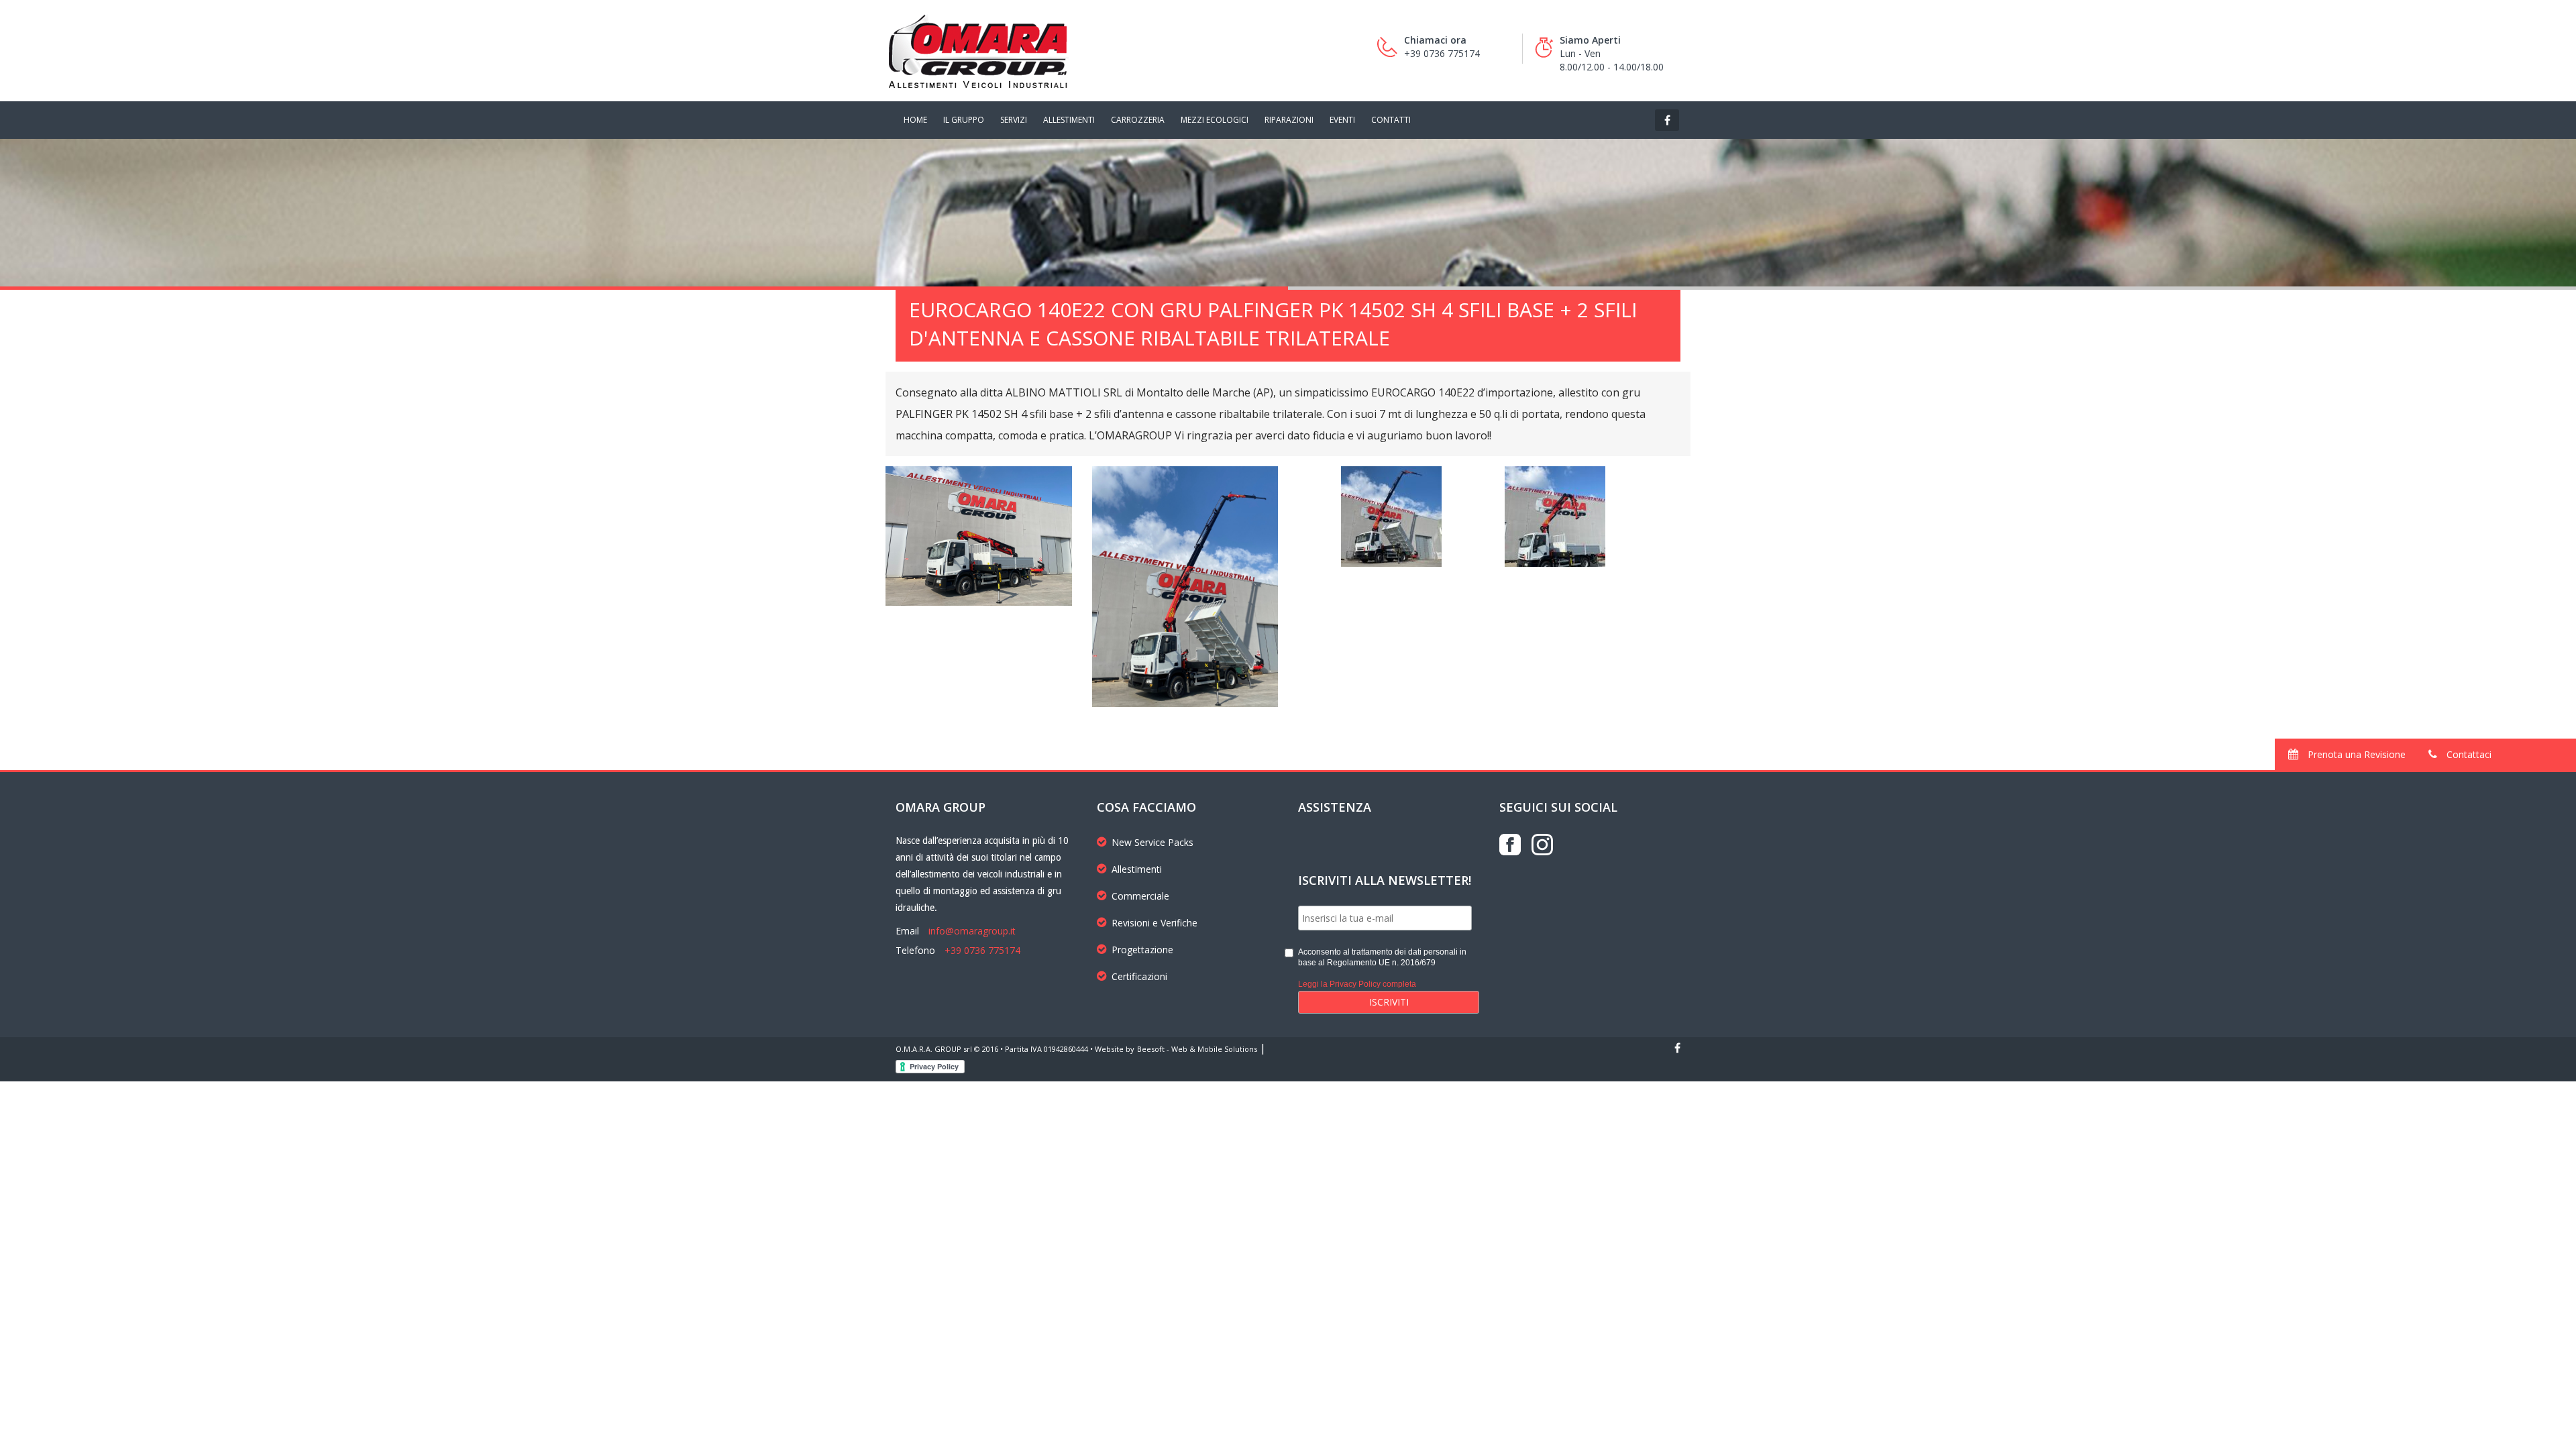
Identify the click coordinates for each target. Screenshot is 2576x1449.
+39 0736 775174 (982, 950)
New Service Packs (1152, 842)
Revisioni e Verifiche (1155, 923)
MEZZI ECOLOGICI (1215, 120)
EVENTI (1342, 120)
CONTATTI (1391, 120)
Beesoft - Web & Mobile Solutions (1197, 1049)
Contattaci (2468, 754)
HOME (915, 120)
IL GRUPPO (964, 120)
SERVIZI (1014, 120)
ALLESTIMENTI (1069, 120)
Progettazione (1142, 950)
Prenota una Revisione (2355, 754)
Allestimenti (1137, 869)
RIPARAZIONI (1289, 120)
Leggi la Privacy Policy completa (1357, 984)
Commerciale (1140, 896)
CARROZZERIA (1138, 120)
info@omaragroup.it (972, 931)
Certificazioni (1139, 976)
